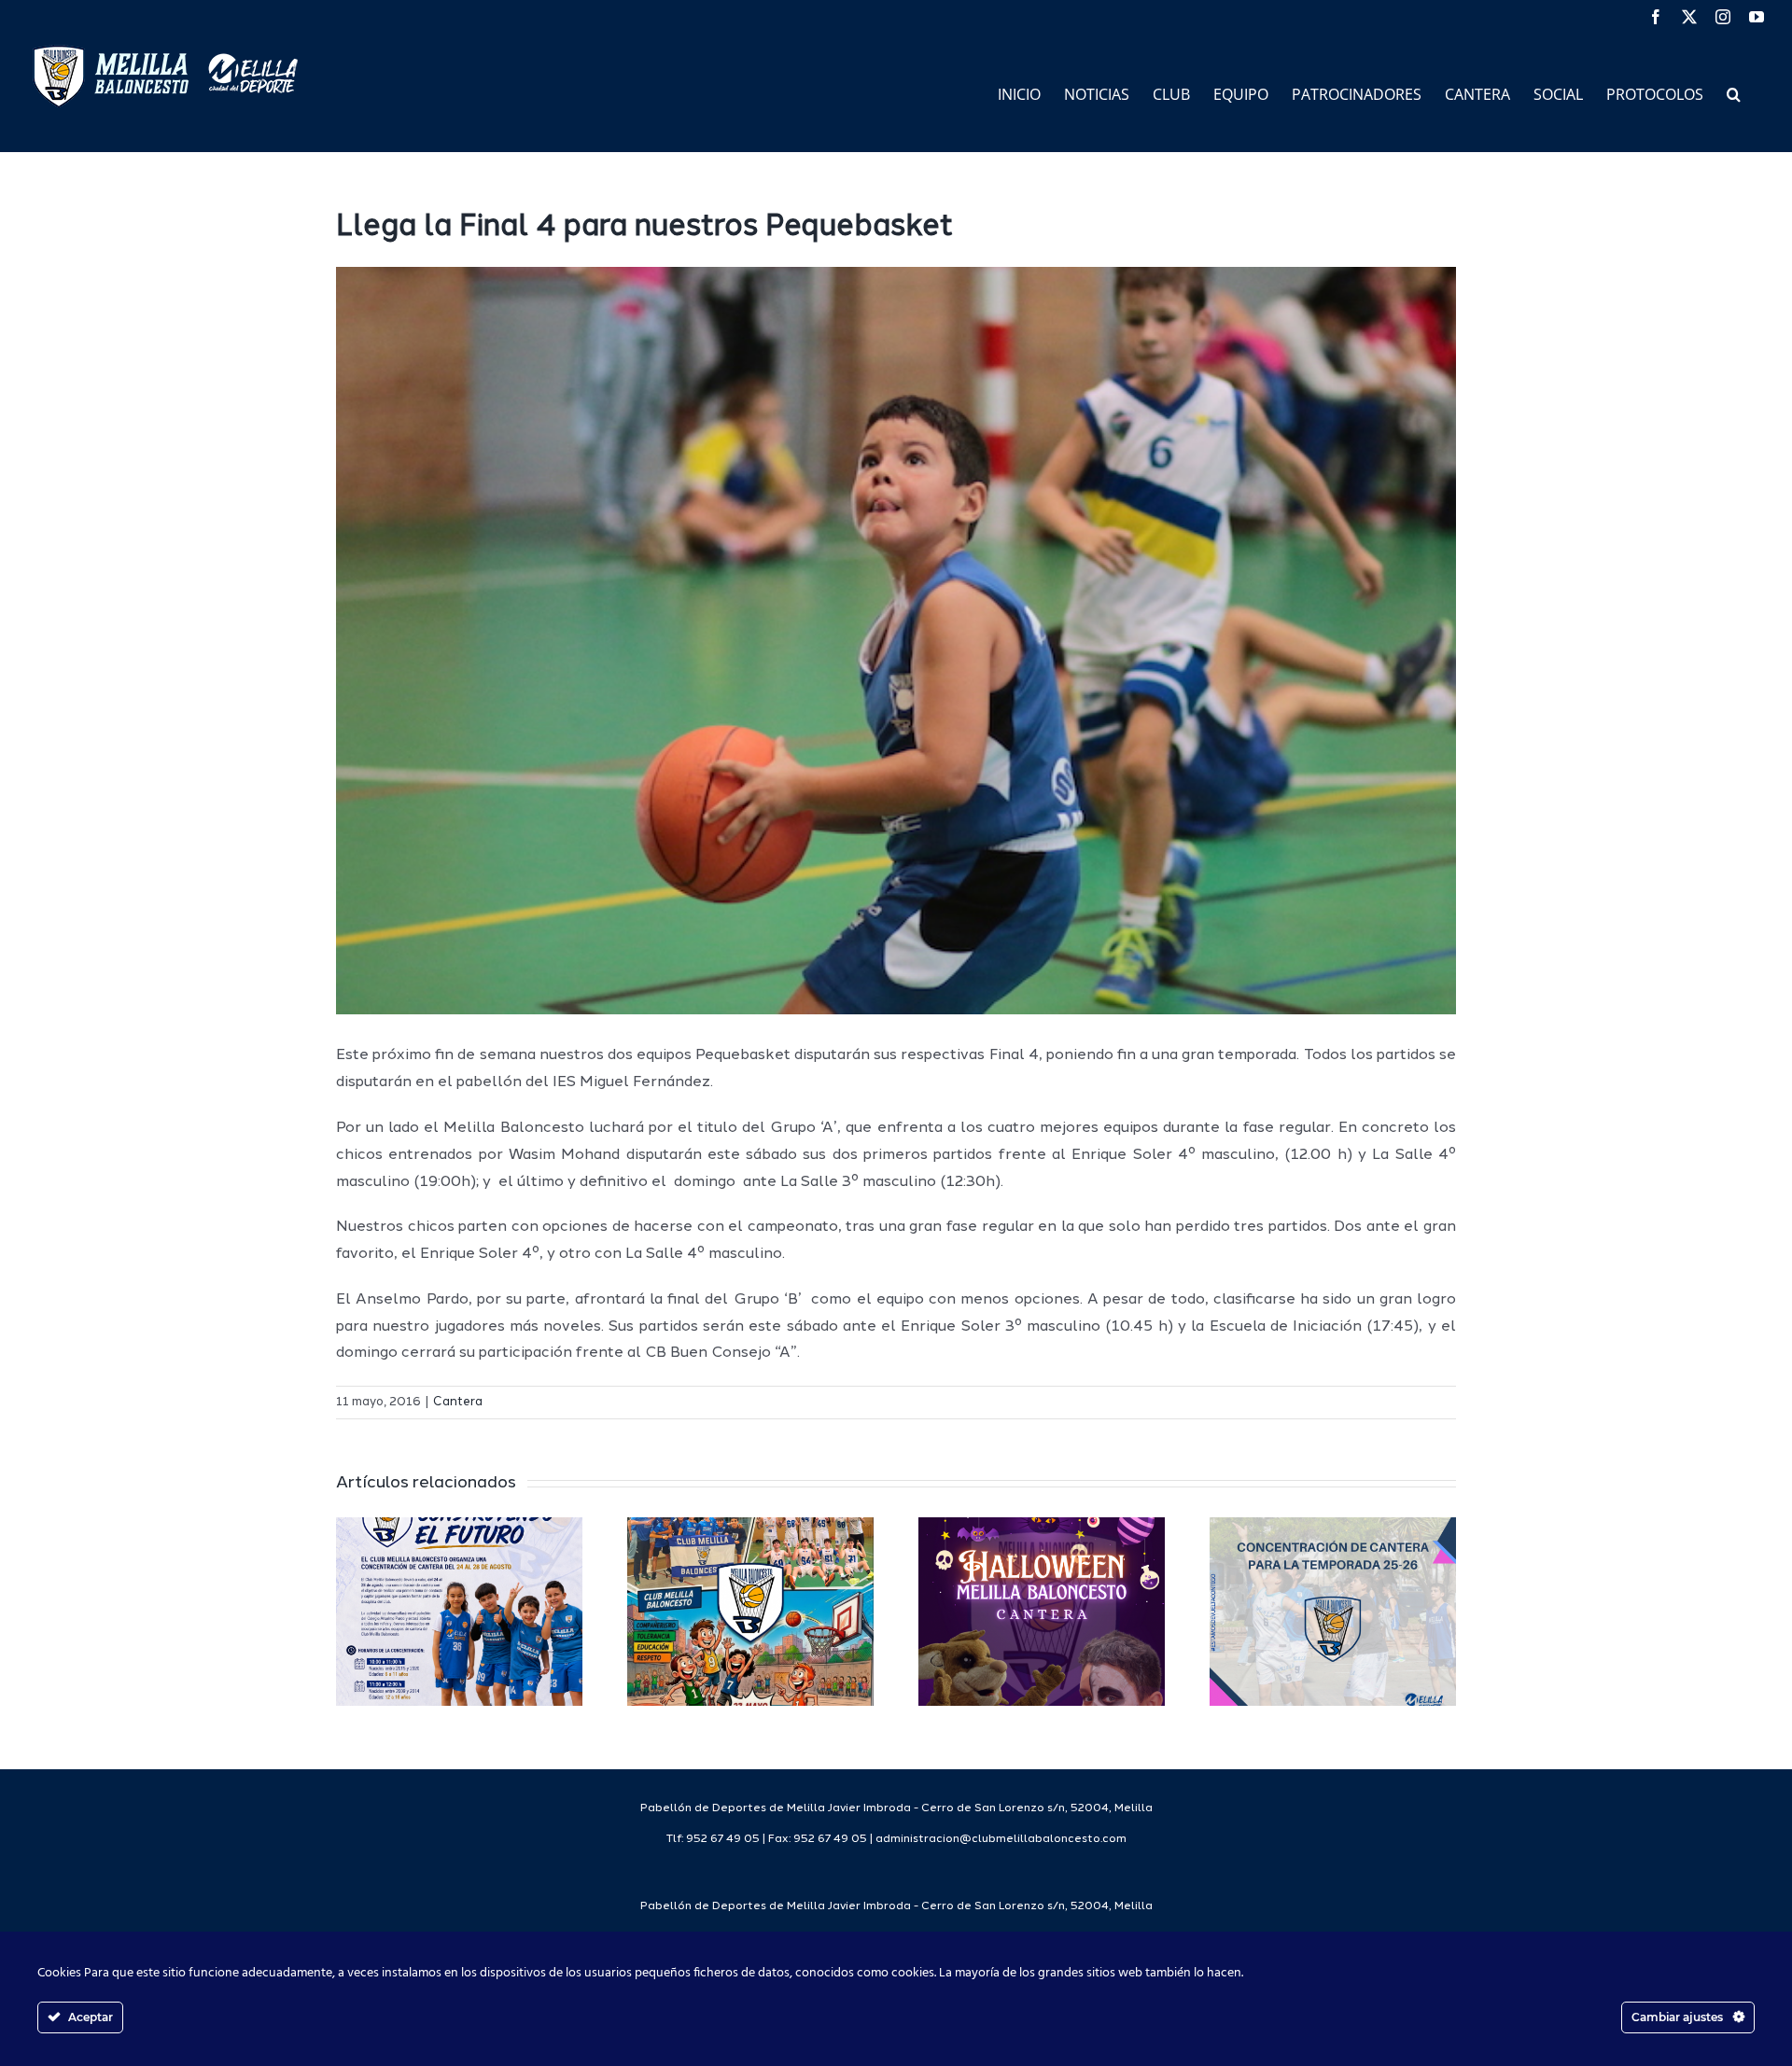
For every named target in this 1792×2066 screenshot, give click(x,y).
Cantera (458, 1402)
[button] (1734, 93)
